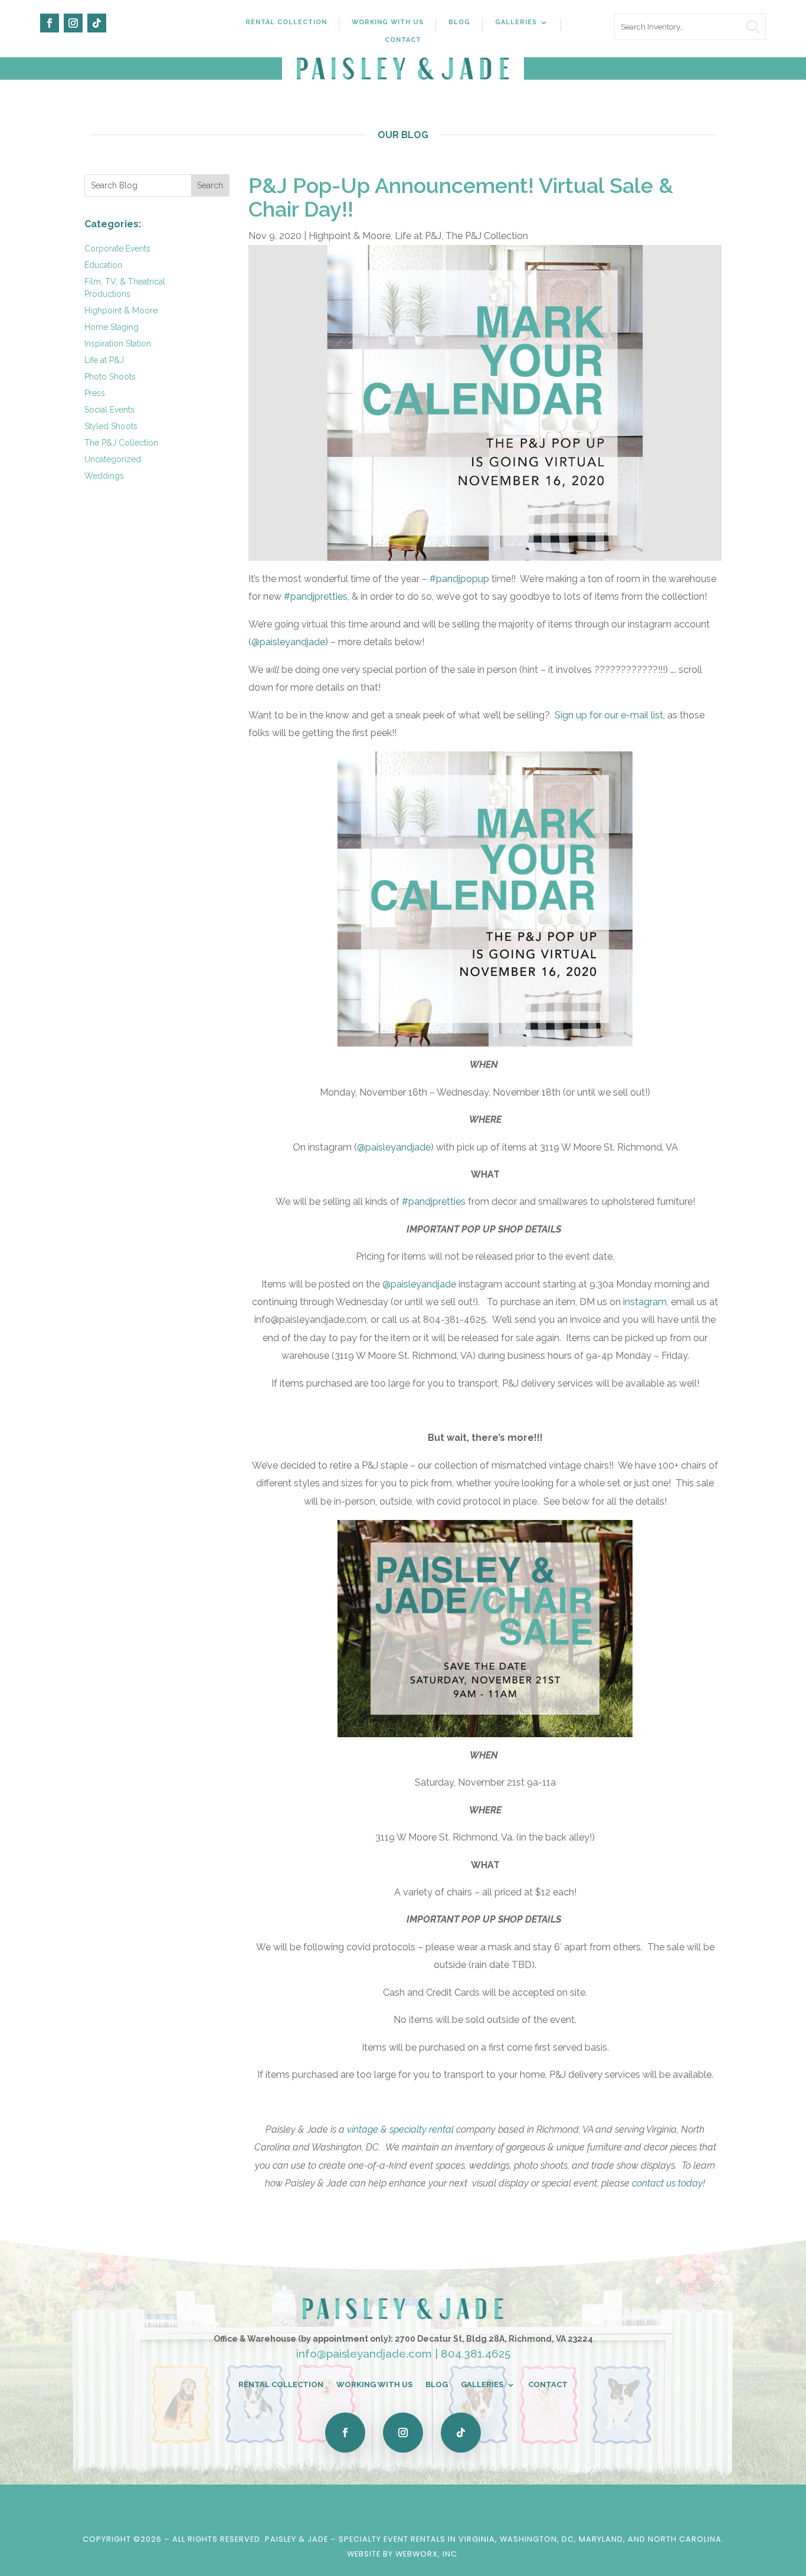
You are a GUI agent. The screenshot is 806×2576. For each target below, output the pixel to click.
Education (103, 265)
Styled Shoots (111, 426)
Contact (403, 40)
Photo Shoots (110, 377)
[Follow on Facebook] (50, 23)
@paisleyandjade (288, 642)
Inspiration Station (118, 344)
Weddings (104, 476)
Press (95, 393)
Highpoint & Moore (121, 310)
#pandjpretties (316, 596)
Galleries (516, 22)
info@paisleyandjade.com (364, 2353)
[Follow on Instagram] (73, 23)
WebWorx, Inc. (427, 2554)
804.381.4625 (476, 2353)
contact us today (667, 2183)
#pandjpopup (459, 579)
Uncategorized (113, 459)
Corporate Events (117, 249)
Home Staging (112, 327)
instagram (645, 1302)
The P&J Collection (121, 443)
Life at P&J (104, 360)
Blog (459, 22)
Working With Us (388, 22)
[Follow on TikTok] (97, 23)
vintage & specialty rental (400, 2129)
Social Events (109, 410)
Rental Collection (286, 22)
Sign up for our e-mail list (609, 715)
